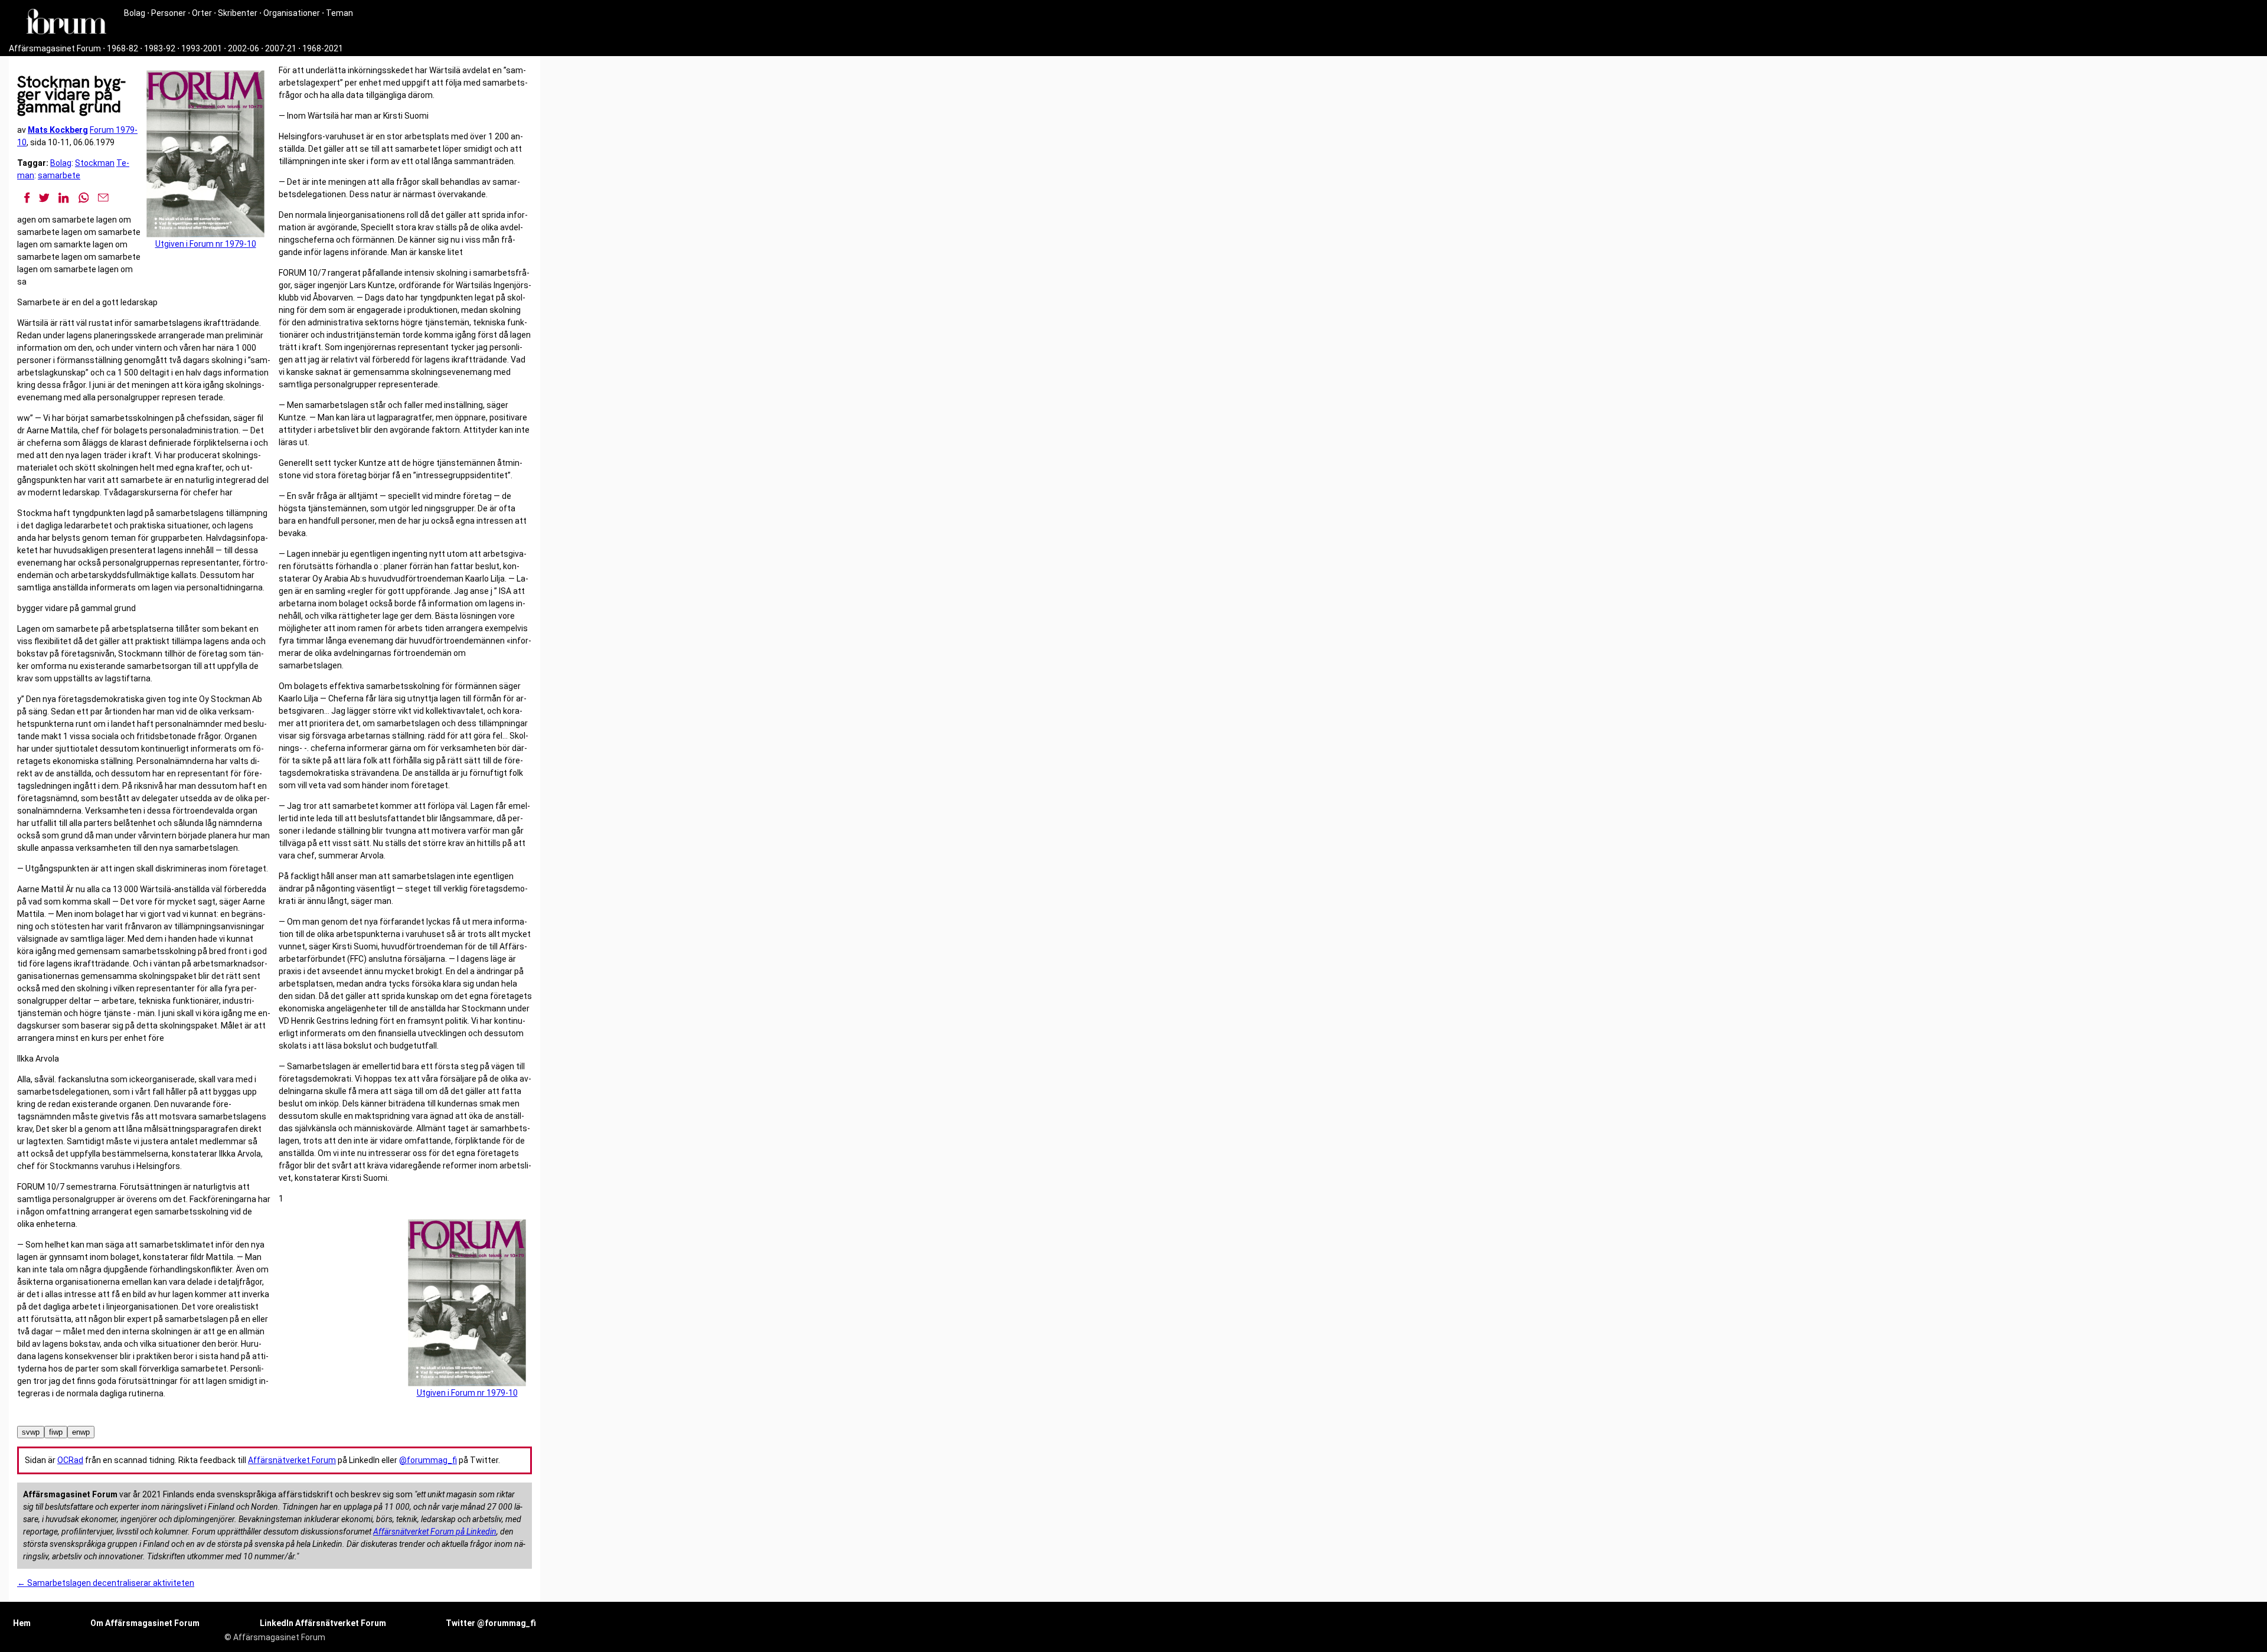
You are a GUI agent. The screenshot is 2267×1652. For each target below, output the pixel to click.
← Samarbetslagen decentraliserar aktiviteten (106, 1583)
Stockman (95, 163)
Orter (202, 13)
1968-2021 (323, 48)
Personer (169, 13)
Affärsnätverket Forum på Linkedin (435, 1532)
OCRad (70, 1460)
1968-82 (123, 48)
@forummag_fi (428, 1460)
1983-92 (160, 48)
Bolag (135, 13)
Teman (339, 13)
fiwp (56, 1432)
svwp (31, 1432)
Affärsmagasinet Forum (55, 48)
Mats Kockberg (58, 130)
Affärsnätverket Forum (292, 1460)
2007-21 (281, 48)
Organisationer (292, 13)
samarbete (59, 175)
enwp (81, 1432)
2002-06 (244, 48)
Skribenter (238, 13)
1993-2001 (202, 48)
